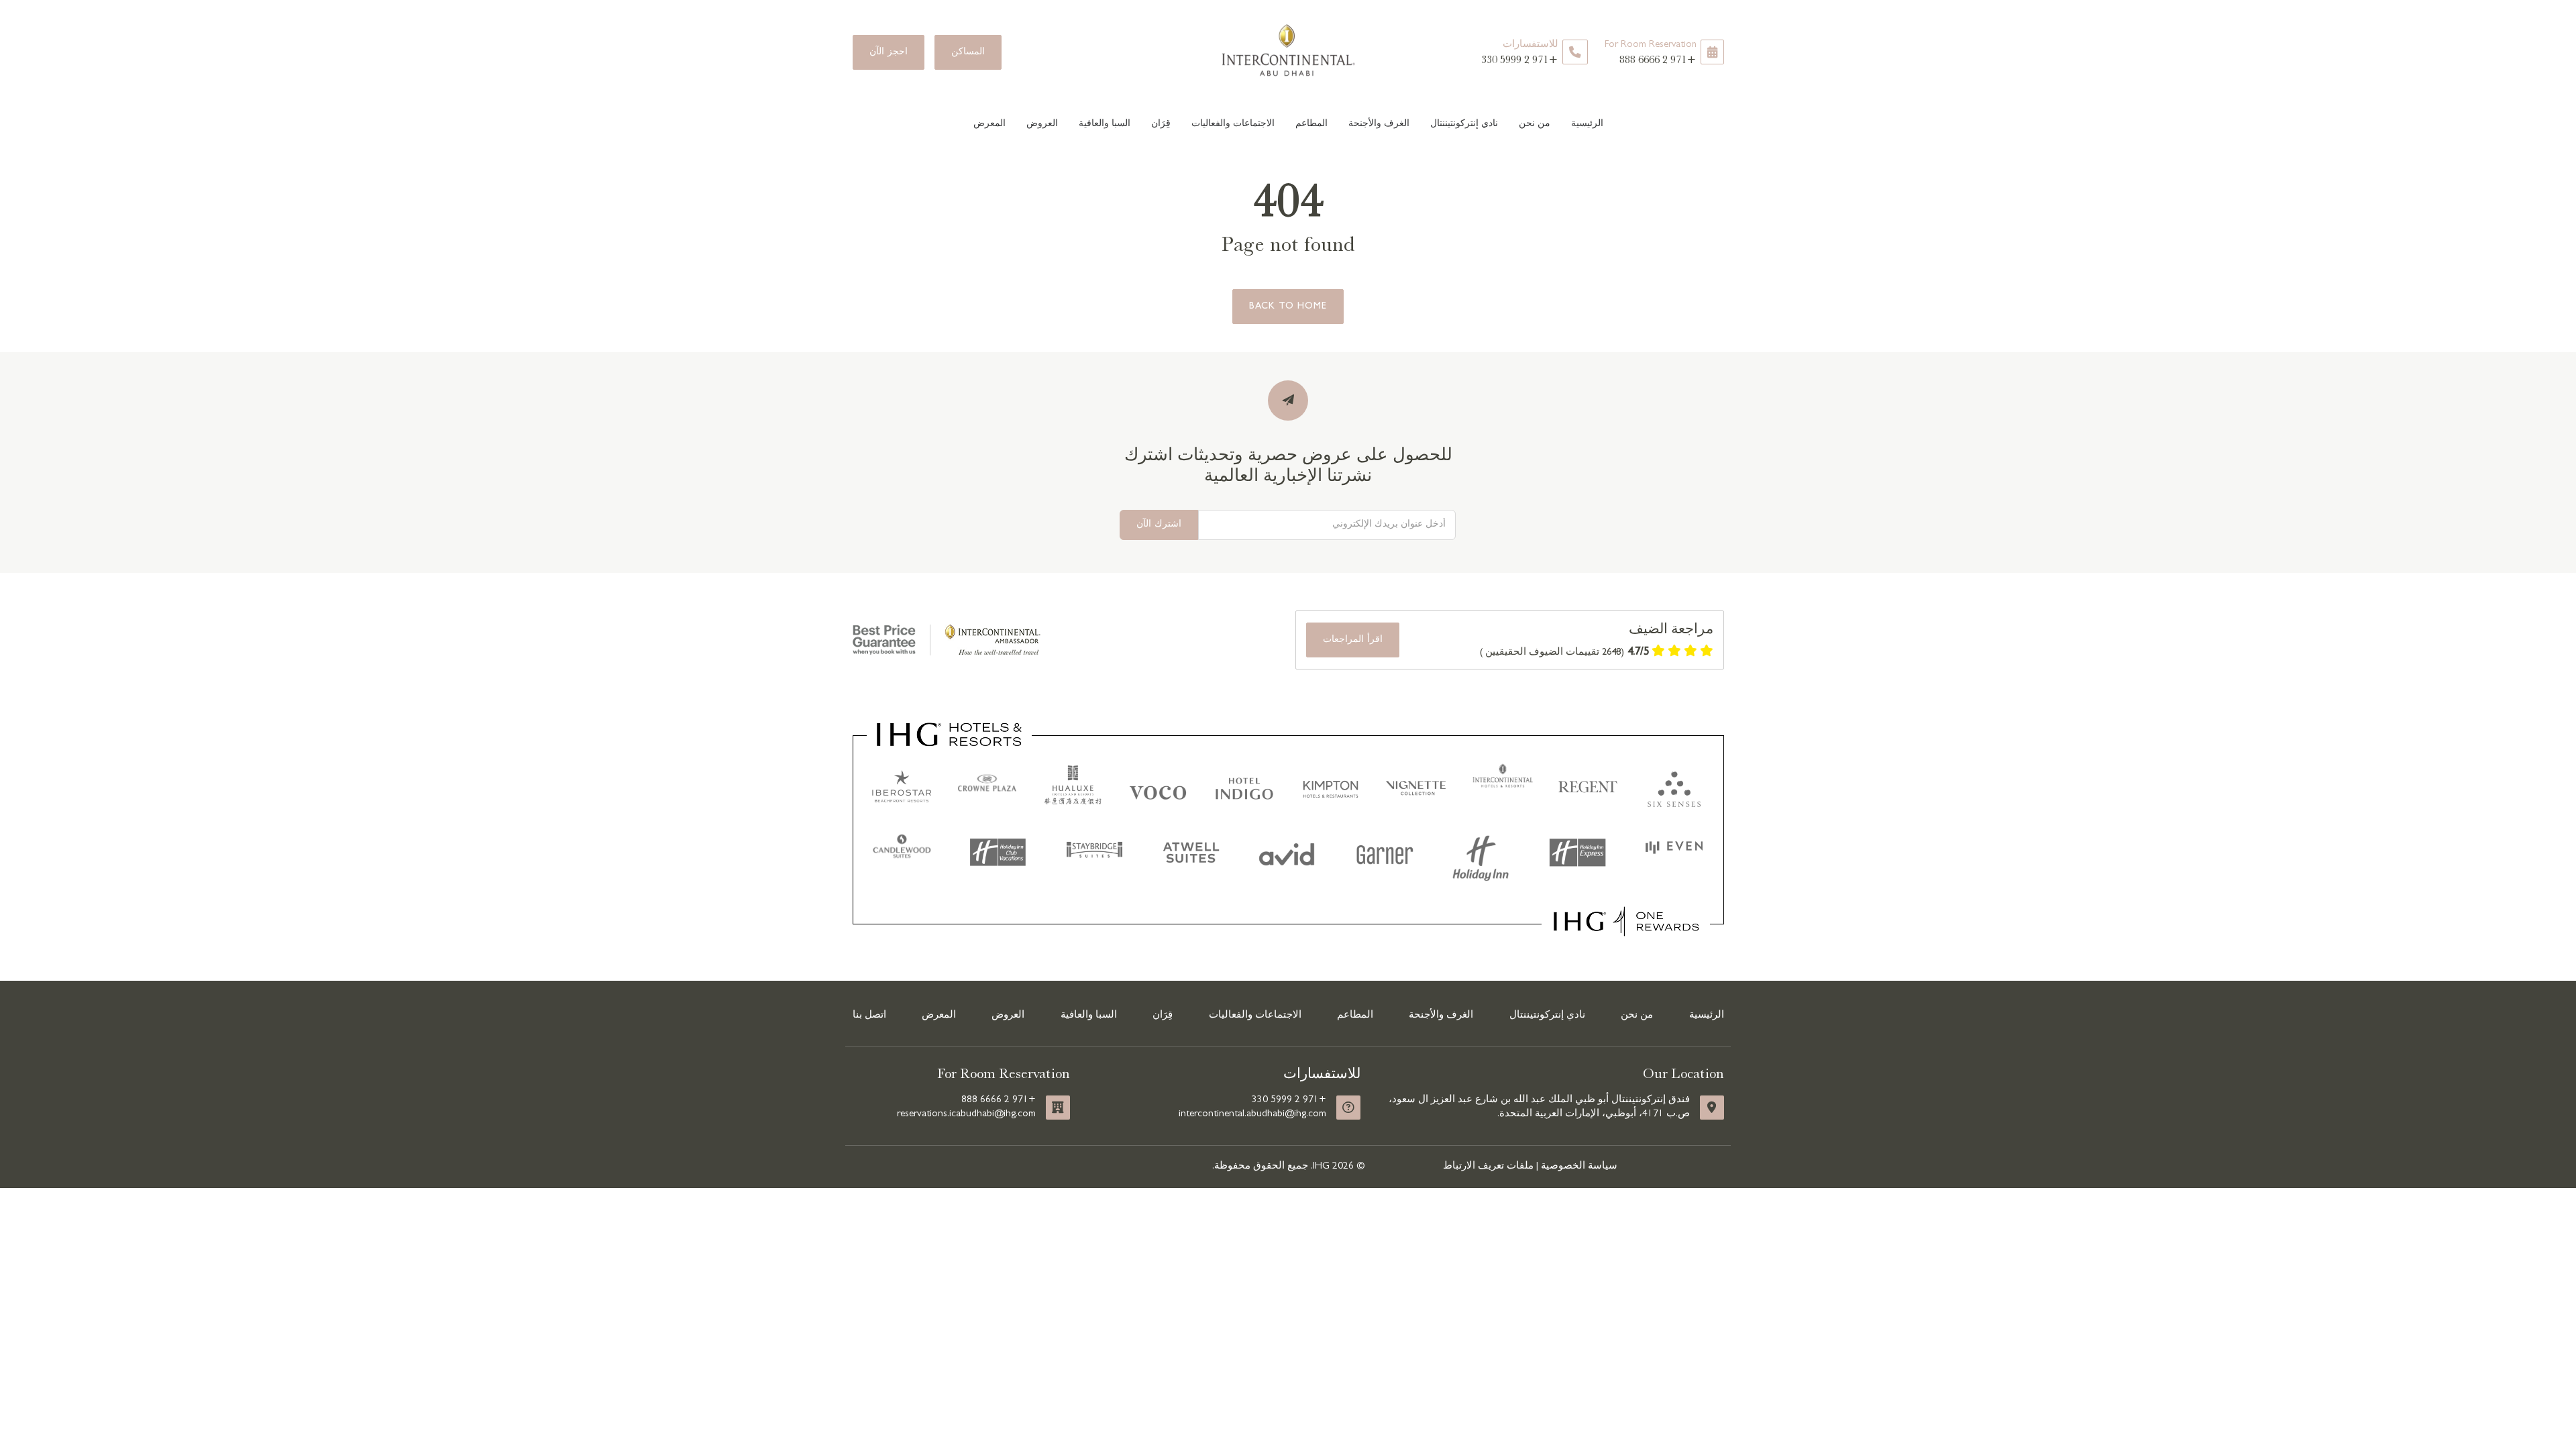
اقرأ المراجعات (1353, 640)
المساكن (968, 52)
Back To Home (1288, 307)
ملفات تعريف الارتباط (1488, 1167)
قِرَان (1161, 123)
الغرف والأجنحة (1379, 123)
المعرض (989, 123)
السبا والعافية (1105, 123)
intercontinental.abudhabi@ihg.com (1252, 1114)
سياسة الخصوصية (1579, 1167)
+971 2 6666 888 (1651, 53)
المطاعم (1311, 123)
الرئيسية (1587, 123)
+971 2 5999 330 (1520, 53)
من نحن (1535, 123)
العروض (1042, 123)
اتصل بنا (869, 1016)
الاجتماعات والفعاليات (1233, 123)
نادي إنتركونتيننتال (1464, 123)
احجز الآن (889, 52)
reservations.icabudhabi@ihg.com (966, 1114)
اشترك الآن (1159, 525)
